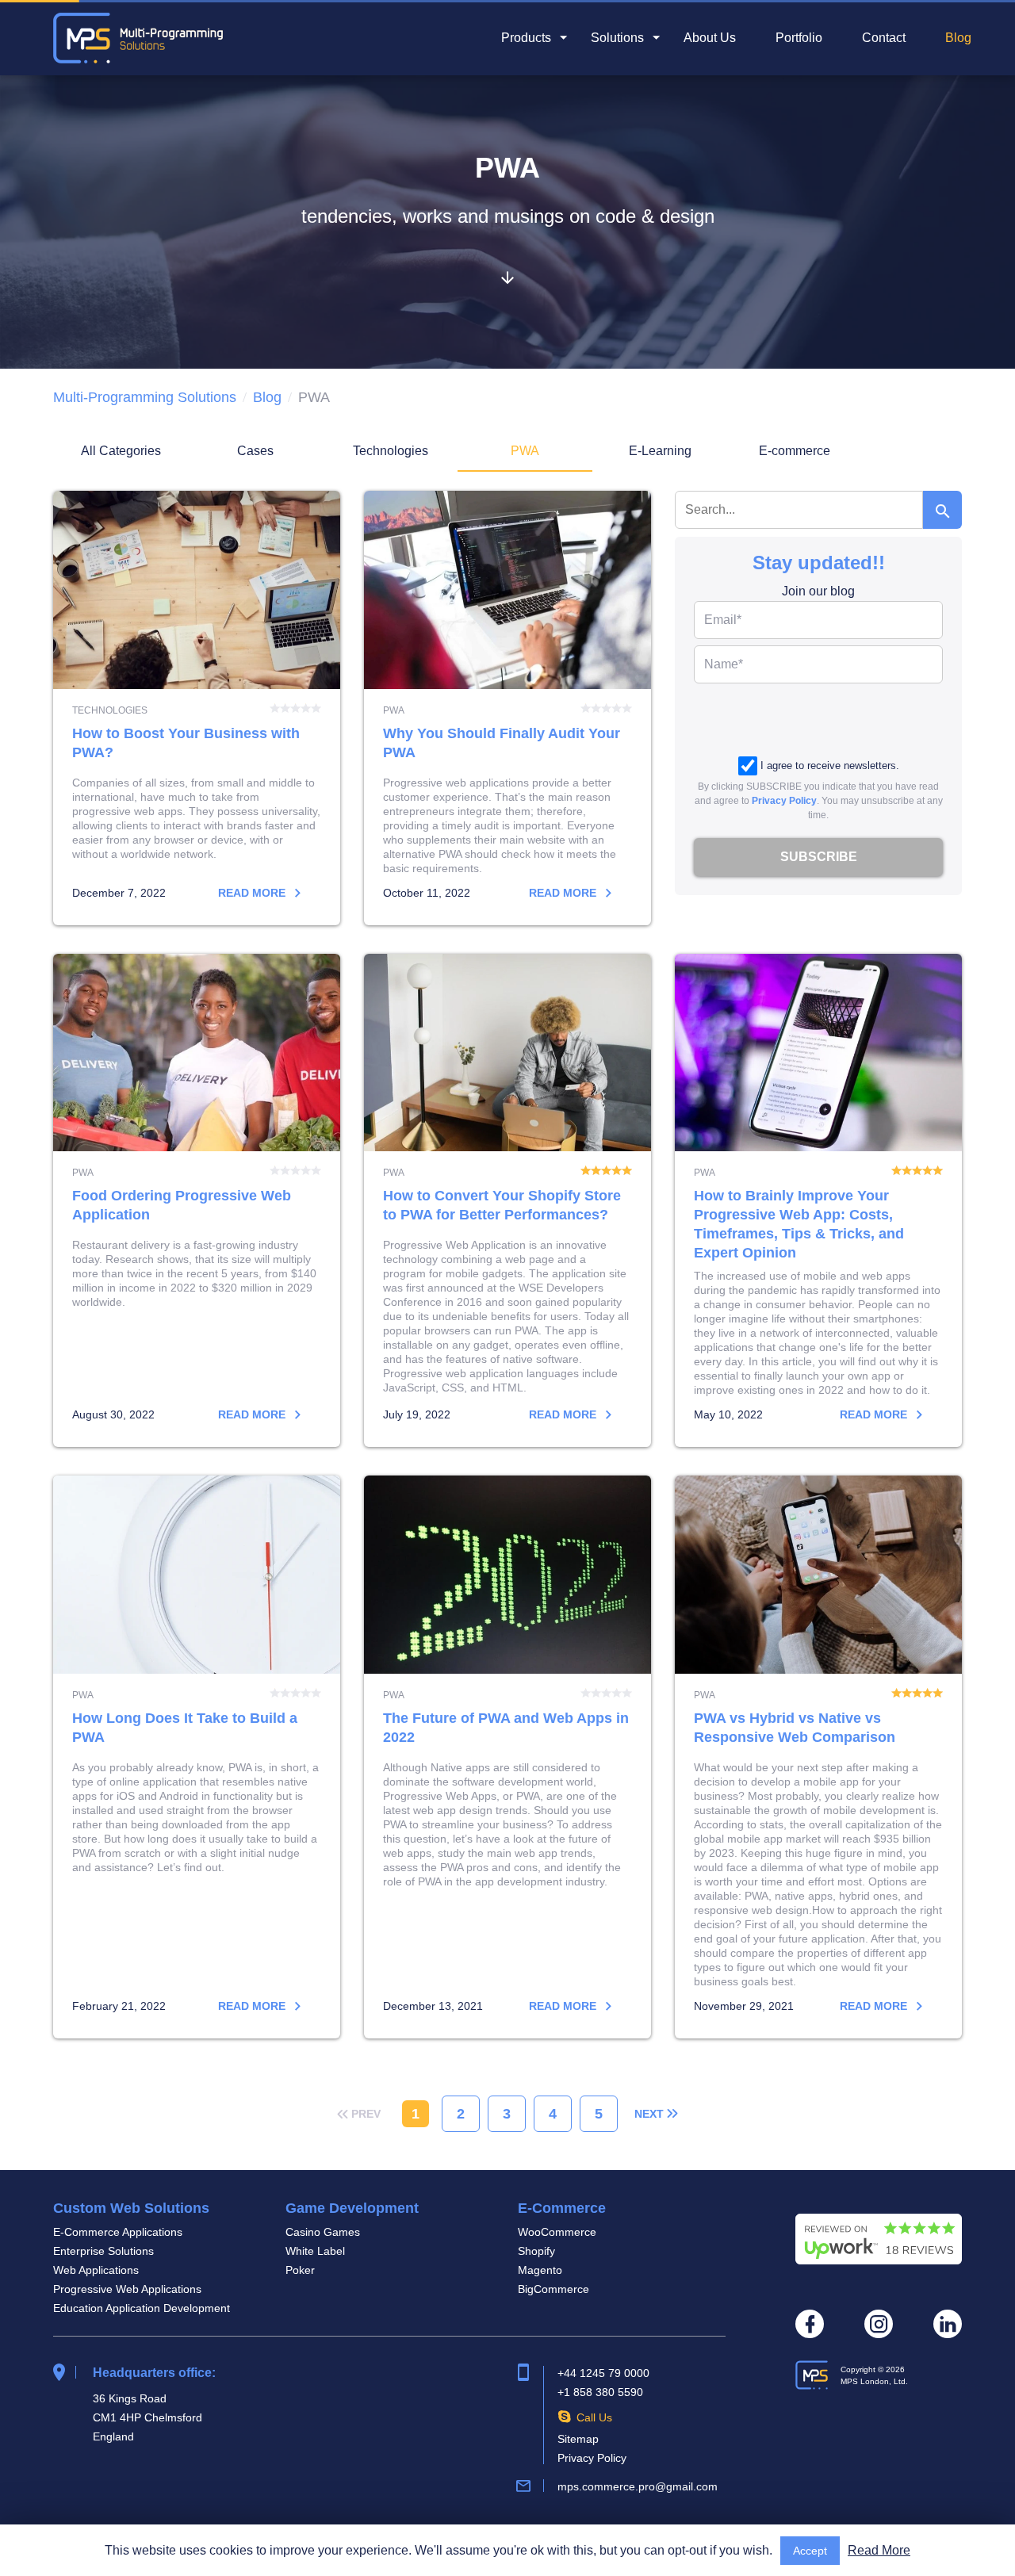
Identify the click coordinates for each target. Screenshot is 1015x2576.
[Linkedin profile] (948, 2324)
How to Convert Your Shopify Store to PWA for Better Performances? (507, 1201)
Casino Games (323, 2232)
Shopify (536, 2251)
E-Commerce (562, 2208)
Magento (540, 2270)
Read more (253, 893)
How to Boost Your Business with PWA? (197, 708)
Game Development (352, 2208)
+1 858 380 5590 (600, 2392)
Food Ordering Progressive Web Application (197, 1201)
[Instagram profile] (879, 2324)
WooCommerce (557, 2232)
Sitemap (578, 2439)
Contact (884, 38)
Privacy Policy (784, 801)
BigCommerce (553, 2289)
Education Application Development (142, 2308)
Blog (958, 38)
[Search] (942, 510)
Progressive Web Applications (127, 2289)
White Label (315, 2251)
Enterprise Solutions (103, 2251)
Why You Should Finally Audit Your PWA (507, 708)
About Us (710, 38)
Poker (300, 2270)
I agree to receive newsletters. (830, 766)
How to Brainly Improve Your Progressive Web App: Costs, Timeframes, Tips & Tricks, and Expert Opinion (818, 1201)
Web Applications (96, 2270)
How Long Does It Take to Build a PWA (197, 1757)
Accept (810, 2551)
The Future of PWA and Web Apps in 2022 (507, 1757)
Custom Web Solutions (131, 2208)
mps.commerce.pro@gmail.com (638, 2486)
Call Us (594, 2417)
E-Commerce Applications (118, 2232)
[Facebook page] (810, 2324)
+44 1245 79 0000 (603, 2373)
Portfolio (799, 38)
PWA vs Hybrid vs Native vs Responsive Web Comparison (818, 1757)
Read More (879, 2550)
